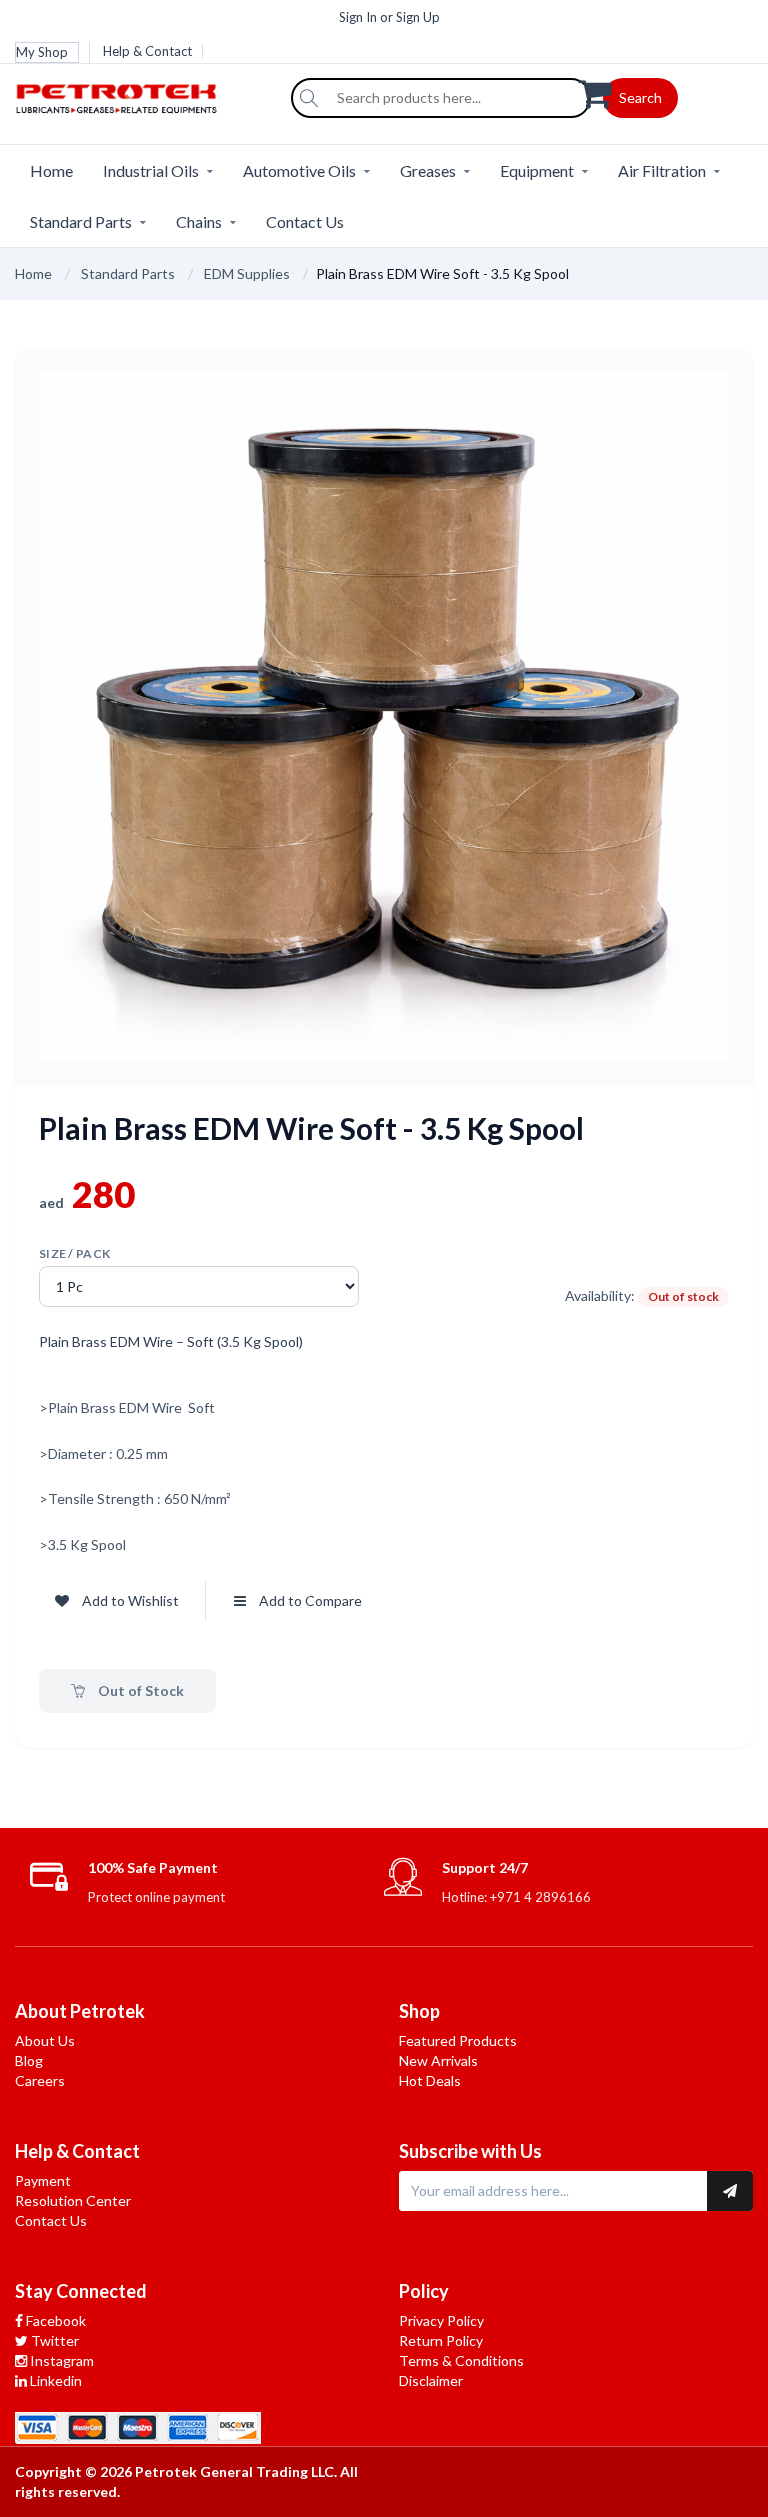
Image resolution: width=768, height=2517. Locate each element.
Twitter (53, 2340)
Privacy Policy (441, 2320)
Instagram (60, 2360)
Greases (428, 170)
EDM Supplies (247, 273)
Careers (40, 2080)
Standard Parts (81, 221)
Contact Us (305, 221)
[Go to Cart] (665, 92)
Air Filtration (662, 170)
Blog (29, 2060)
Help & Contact (147, 51)
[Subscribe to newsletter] (730, 2191)
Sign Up (418, 17)
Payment (43, 2180)
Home (51, 170)
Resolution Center (73, 2200)
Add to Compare (310, 1600)
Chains (199, 221)
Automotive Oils (299, 170)
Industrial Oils (151, 170)
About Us (45, 2040)
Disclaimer (431, 2380)
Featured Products (458, 2040)
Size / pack (74, 1253)
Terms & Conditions (461, 2360)
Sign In (358, 17)
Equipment (537, 170)
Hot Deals (430, 2080)
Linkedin (54, 2380)
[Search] (309, 98)
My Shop (42, 52)
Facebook (54, 2320)
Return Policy (441, 2340)
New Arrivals (438, 2060)
